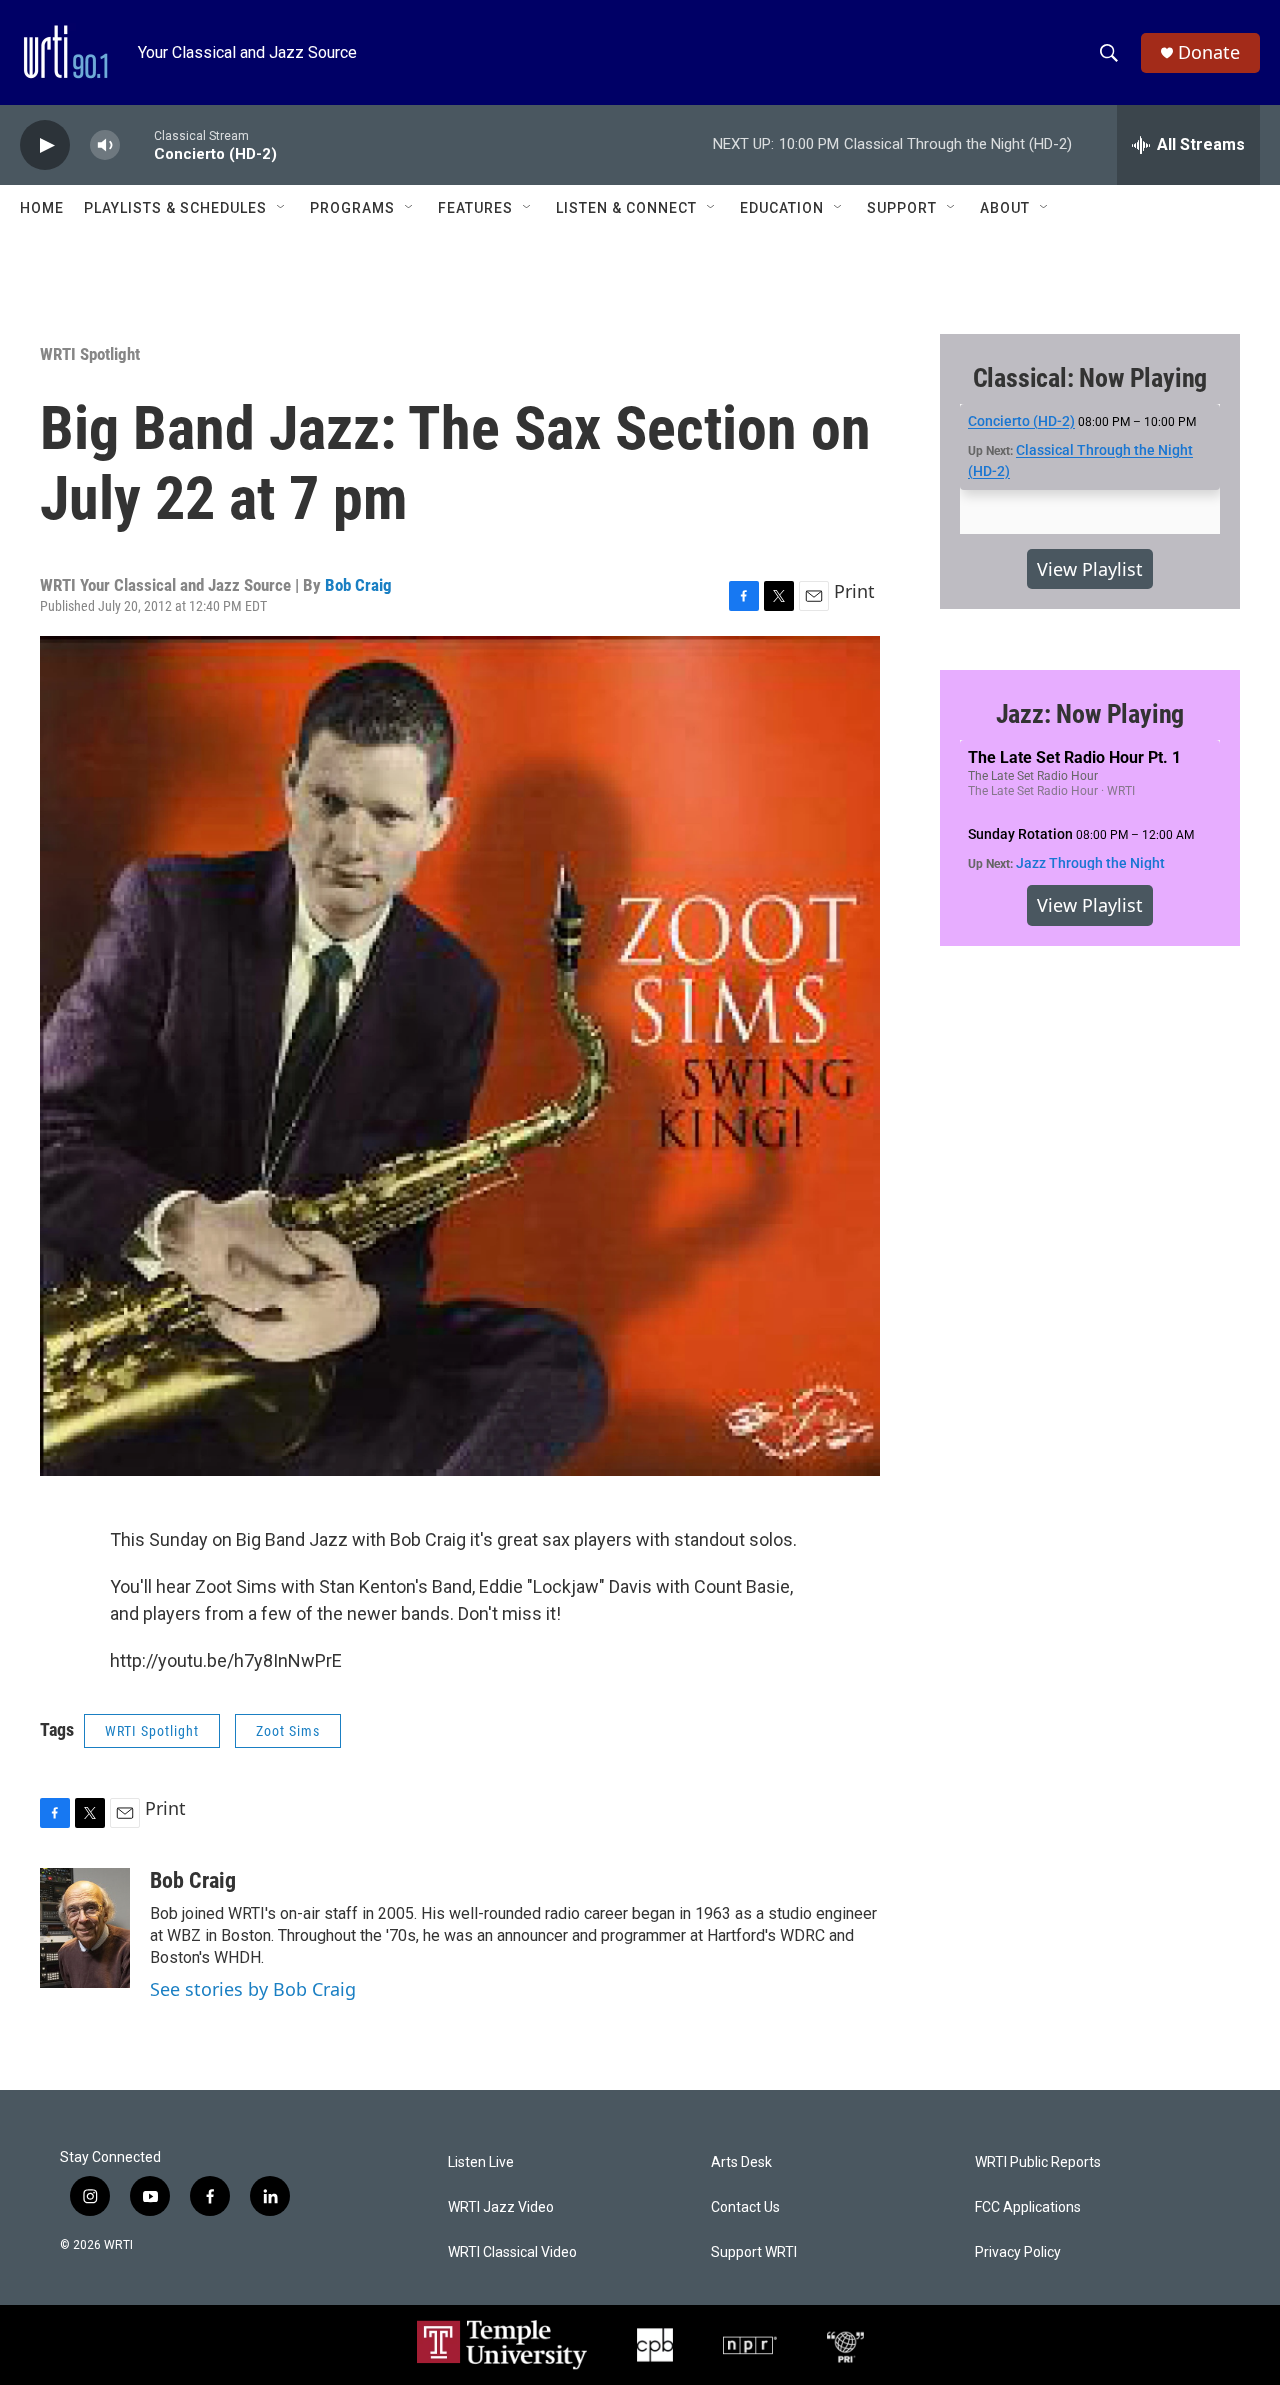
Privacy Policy (1018, 2252)
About (1005, 208)
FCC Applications (1028, 2207)
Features (475, 208)
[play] (45, 145)
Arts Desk (741, 2162)
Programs (352, 208)
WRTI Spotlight (90, 354)
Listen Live (481, 2162)
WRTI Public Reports (1038, 2162)
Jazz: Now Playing (1090, 714)
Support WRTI (754, 2252)
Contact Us (745, 2207)
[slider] (137, 144)
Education (782, 208)
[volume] (105, 145)
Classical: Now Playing (1090, 378)
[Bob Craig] (85, 1928)
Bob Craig (358, 585)
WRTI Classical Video (512, 2252)
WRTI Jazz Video (501, 2207)
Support (902, 208)
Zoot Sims (288, 1731)
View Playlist (1090, 569)
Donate (1209, 52)
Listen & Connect (626, 208)
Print (854, 591)
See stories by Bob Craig (253, 1989)
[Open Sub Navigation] (282, 208)
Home (42, 208)
